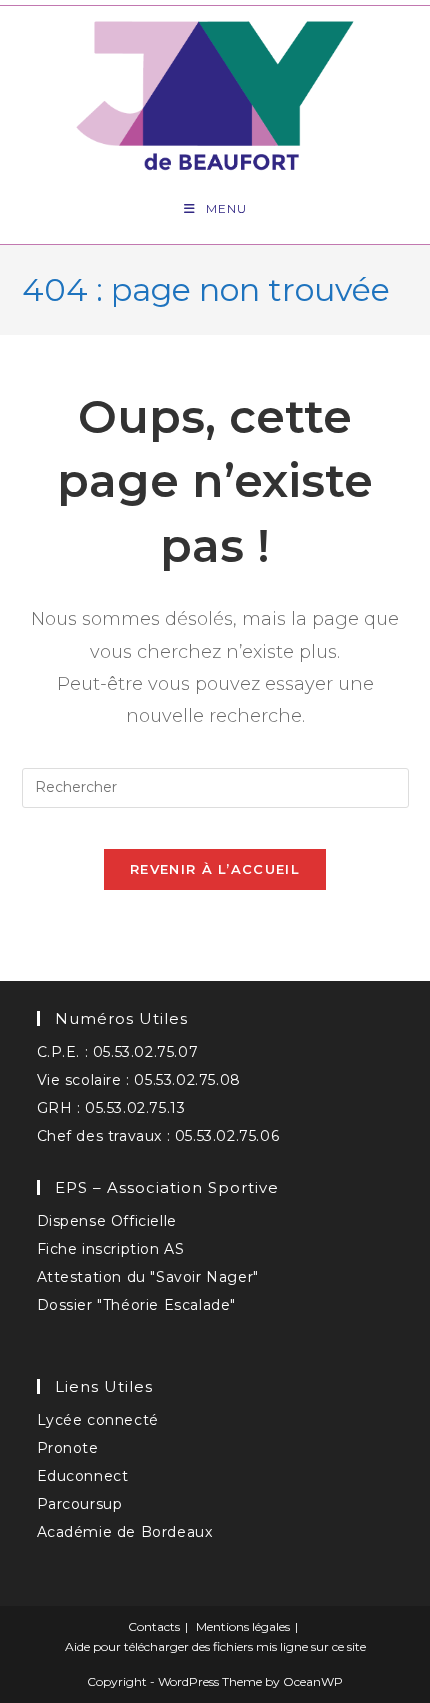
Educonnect (83, 1476)
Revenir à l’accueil (215, 869)
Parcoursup (80, 1504)
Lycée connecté (98, 1420)
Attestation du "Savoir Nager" (148, 1277)
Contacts (154, 1626)
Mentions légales (243, 1626)
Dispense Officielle (107, 1221)
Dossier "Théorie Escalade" (137, 1305)
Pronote (68, 1448)
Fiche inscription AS (111, 1249)
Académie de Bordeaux (125, 1532)
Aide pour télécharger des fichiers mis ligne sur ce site (215, 1646)
